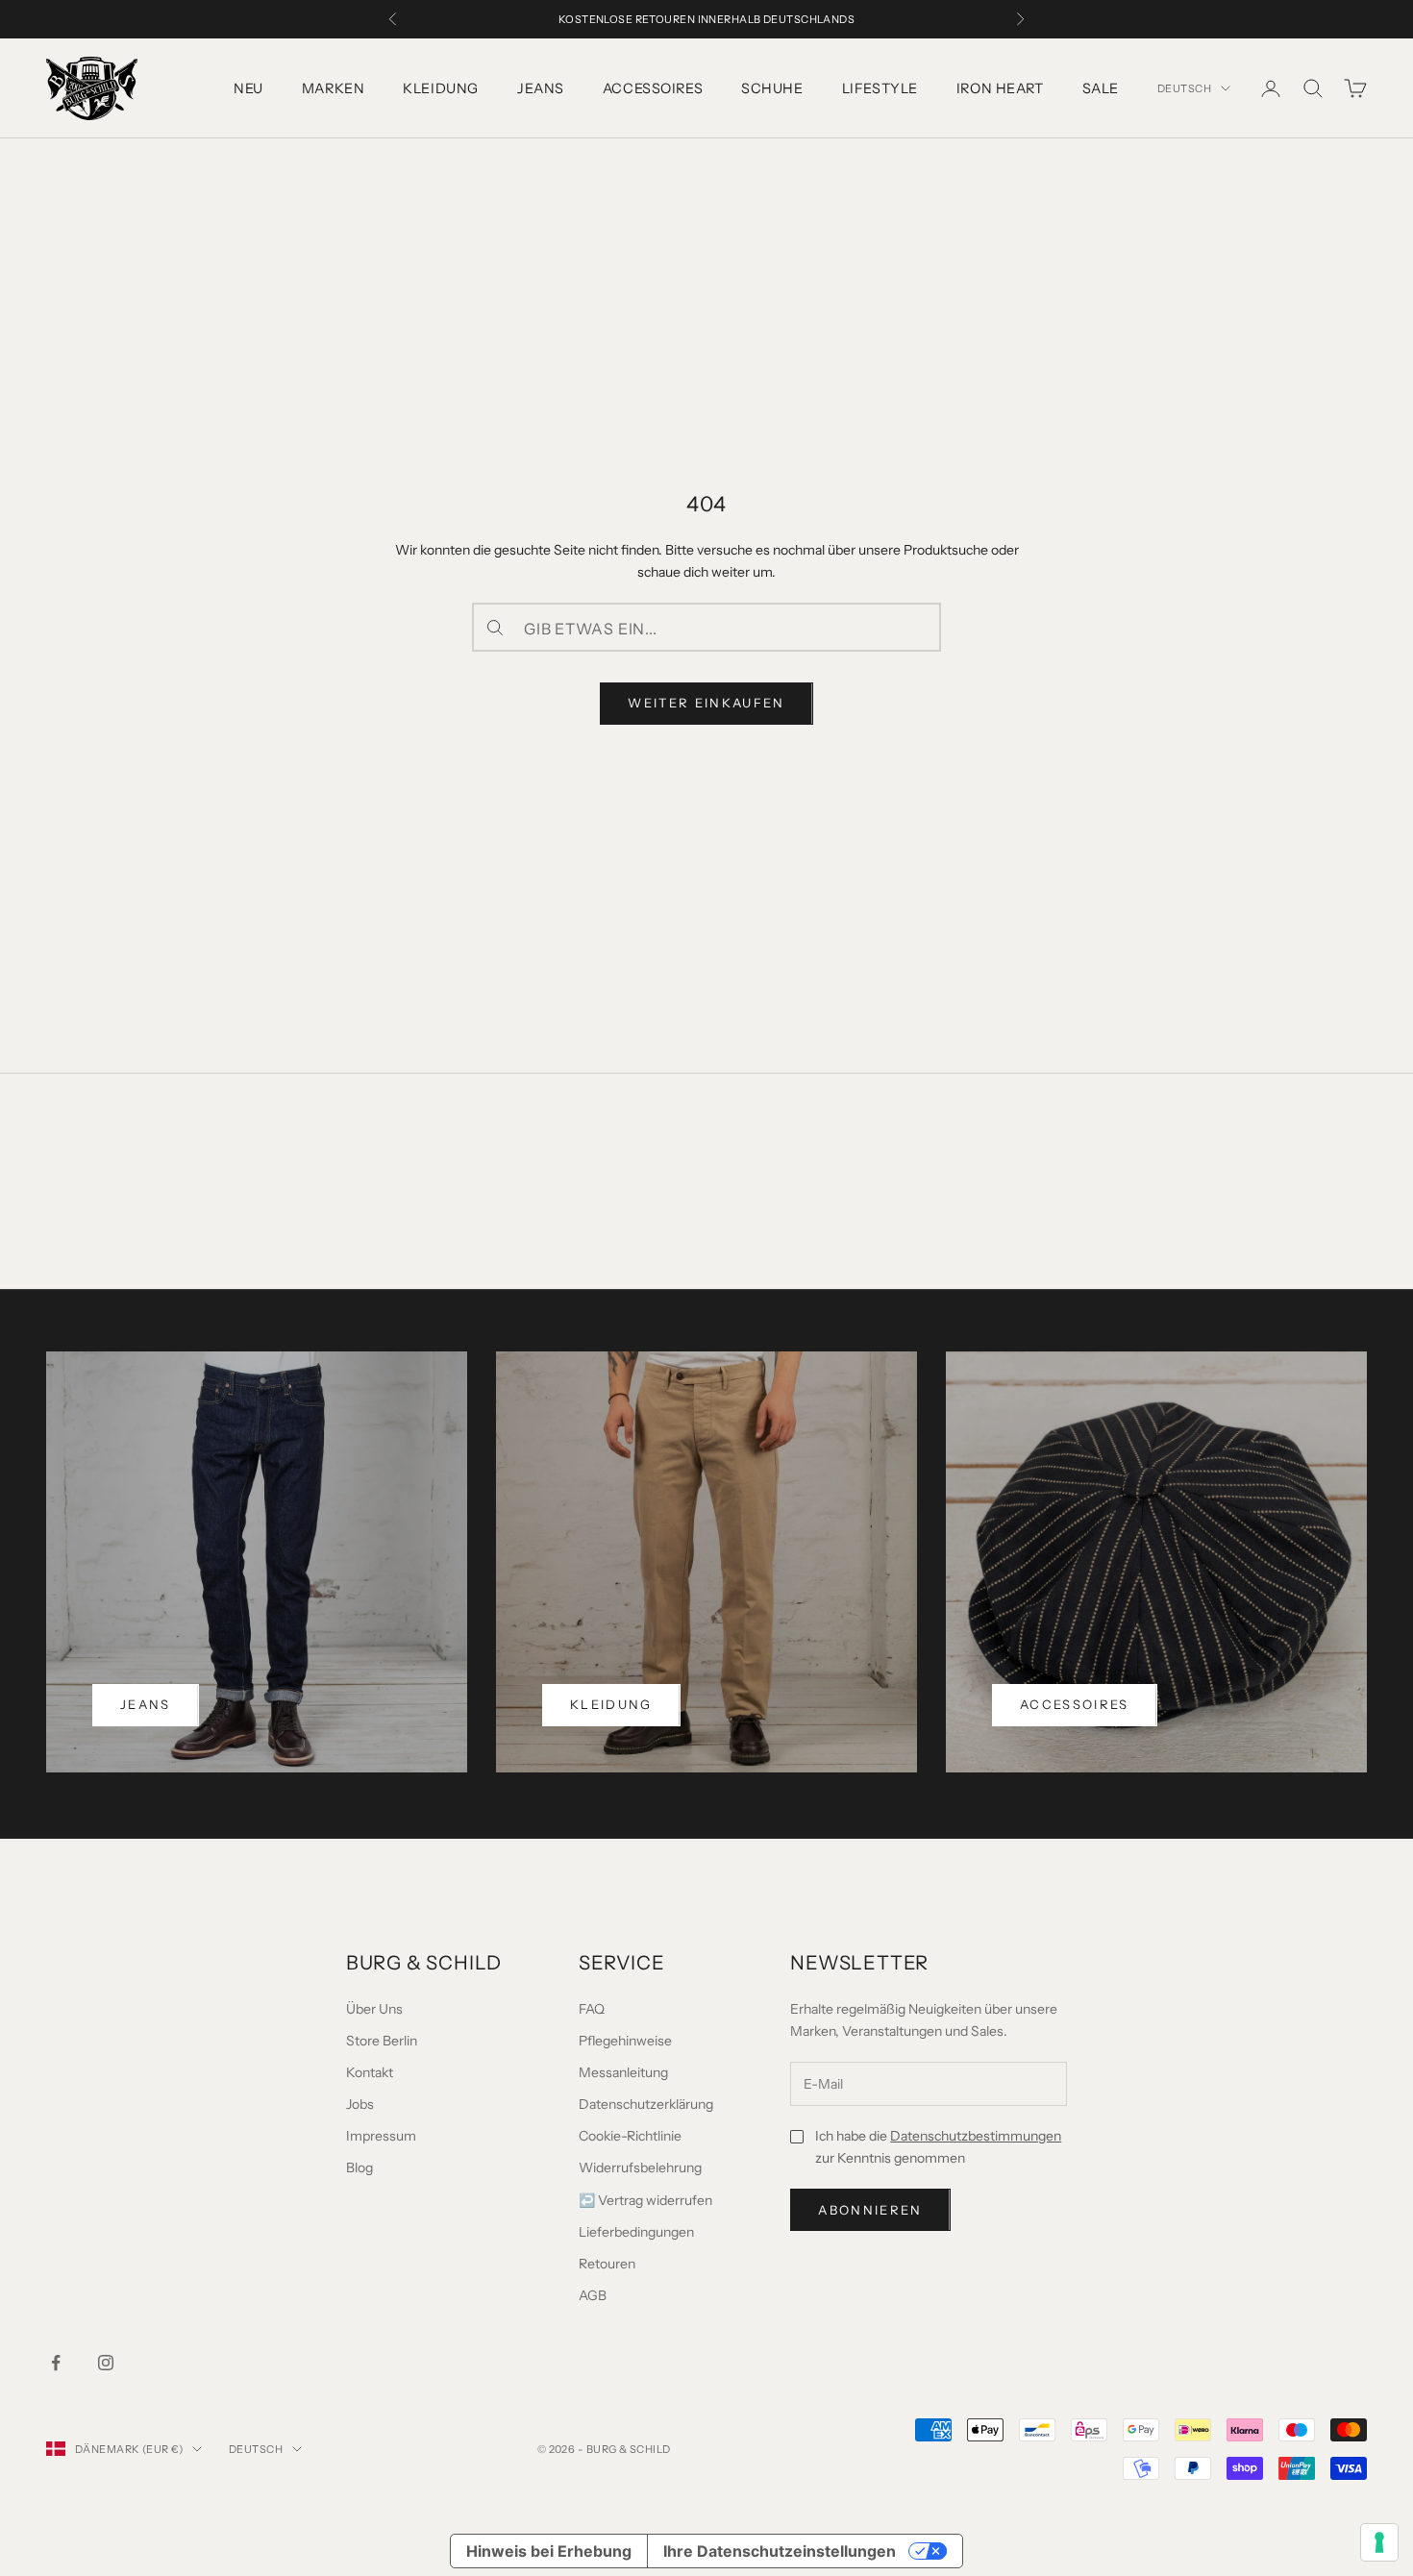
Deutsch (1184, 88)
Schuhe (772, 88)
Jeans (541, 88)
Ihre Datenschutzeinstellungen (780, 2551)
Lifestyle (880, 88)
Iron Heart (1000, 88)
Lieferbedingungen (636, 2232)
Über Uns (374, 2009)
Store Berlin (382, 2041)
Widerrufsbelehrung (640, 2167)
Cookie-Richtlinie (630, 2136)
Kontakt (370, 2072)
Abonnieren (870, 2210)
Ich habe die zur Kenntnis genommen (938, 2147)
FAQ (592, 2009)
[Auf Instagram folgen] (106, 2363)
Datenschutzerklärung (646, 2104)
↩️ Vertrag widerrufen (645, 2200)
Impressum (381, 2136)
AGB (593, 2295)
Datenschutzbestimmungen (976, 2136)
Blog (359, 2167)
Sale (1101, 88)
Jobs (360, 2104)
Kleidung (441, 88)
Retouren (607, 2264)
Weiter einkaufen (706, 703)
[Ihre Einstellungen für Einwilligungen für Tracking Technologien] (1379, 2542)
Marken (333, 88)
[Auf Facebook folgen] (56, 2363)
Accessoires (653, 88)
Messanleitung (623, 2072)
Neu (248, 88)
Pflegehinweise (625, 2041)
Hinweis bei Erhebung (549, 2551)
